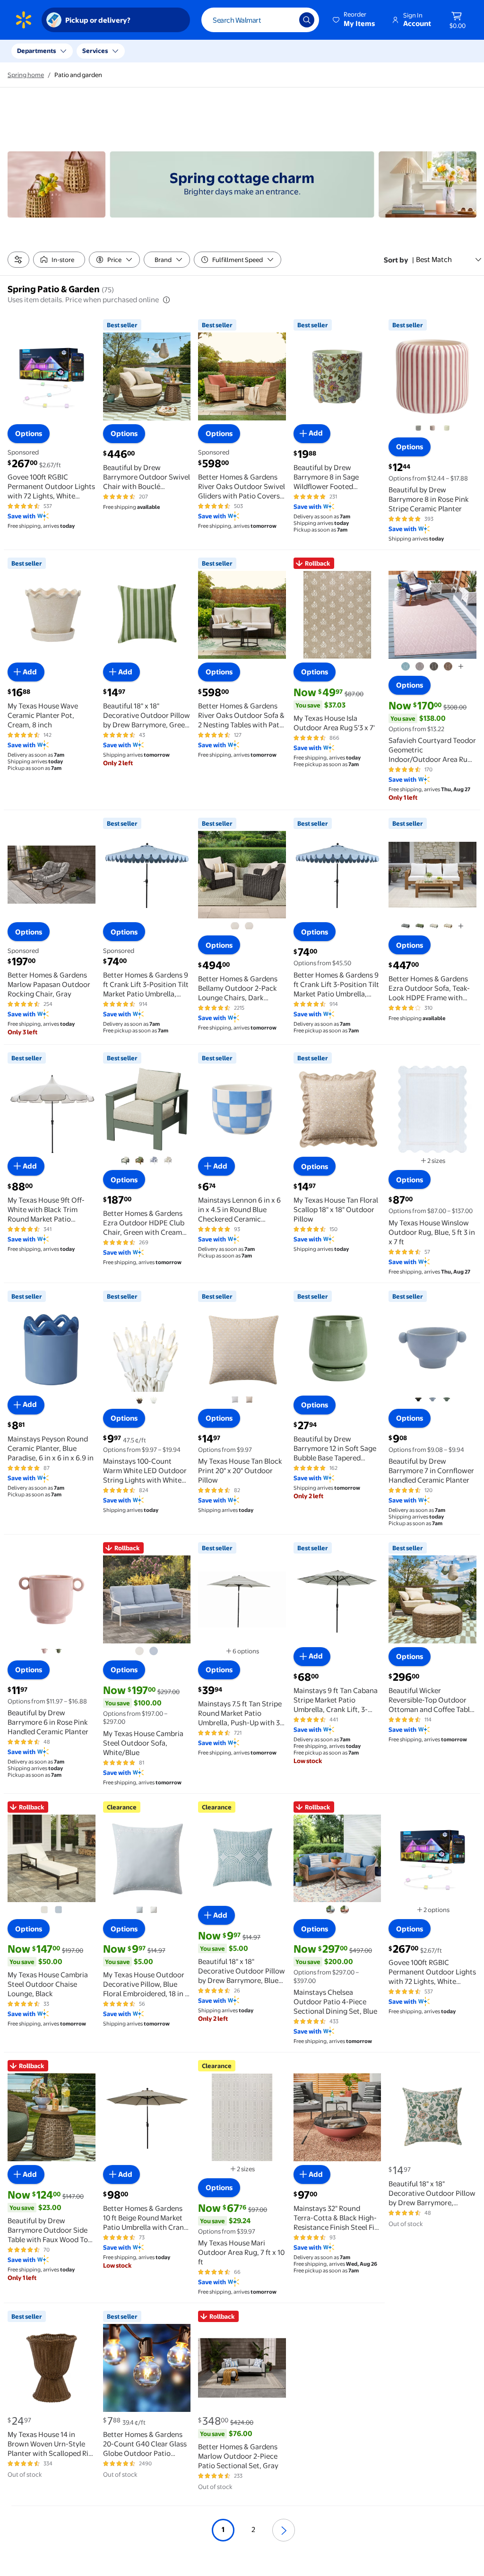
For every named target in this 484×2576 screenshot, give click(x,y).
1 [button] (223, 2529)
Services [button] (95, 51)
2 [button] (253, 2529)
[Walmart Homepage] (24, 20)
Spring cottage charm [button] (242, 178)
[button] (354, 20)
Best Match (434, 259)
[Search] (307, 20)
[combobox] (260, 20)
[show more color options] (461, 666)
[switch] (59, 260)
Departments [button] (36, 51)
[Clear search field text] (285, 20)
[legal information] (166, 300)
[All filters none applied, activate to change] (18, 260)
